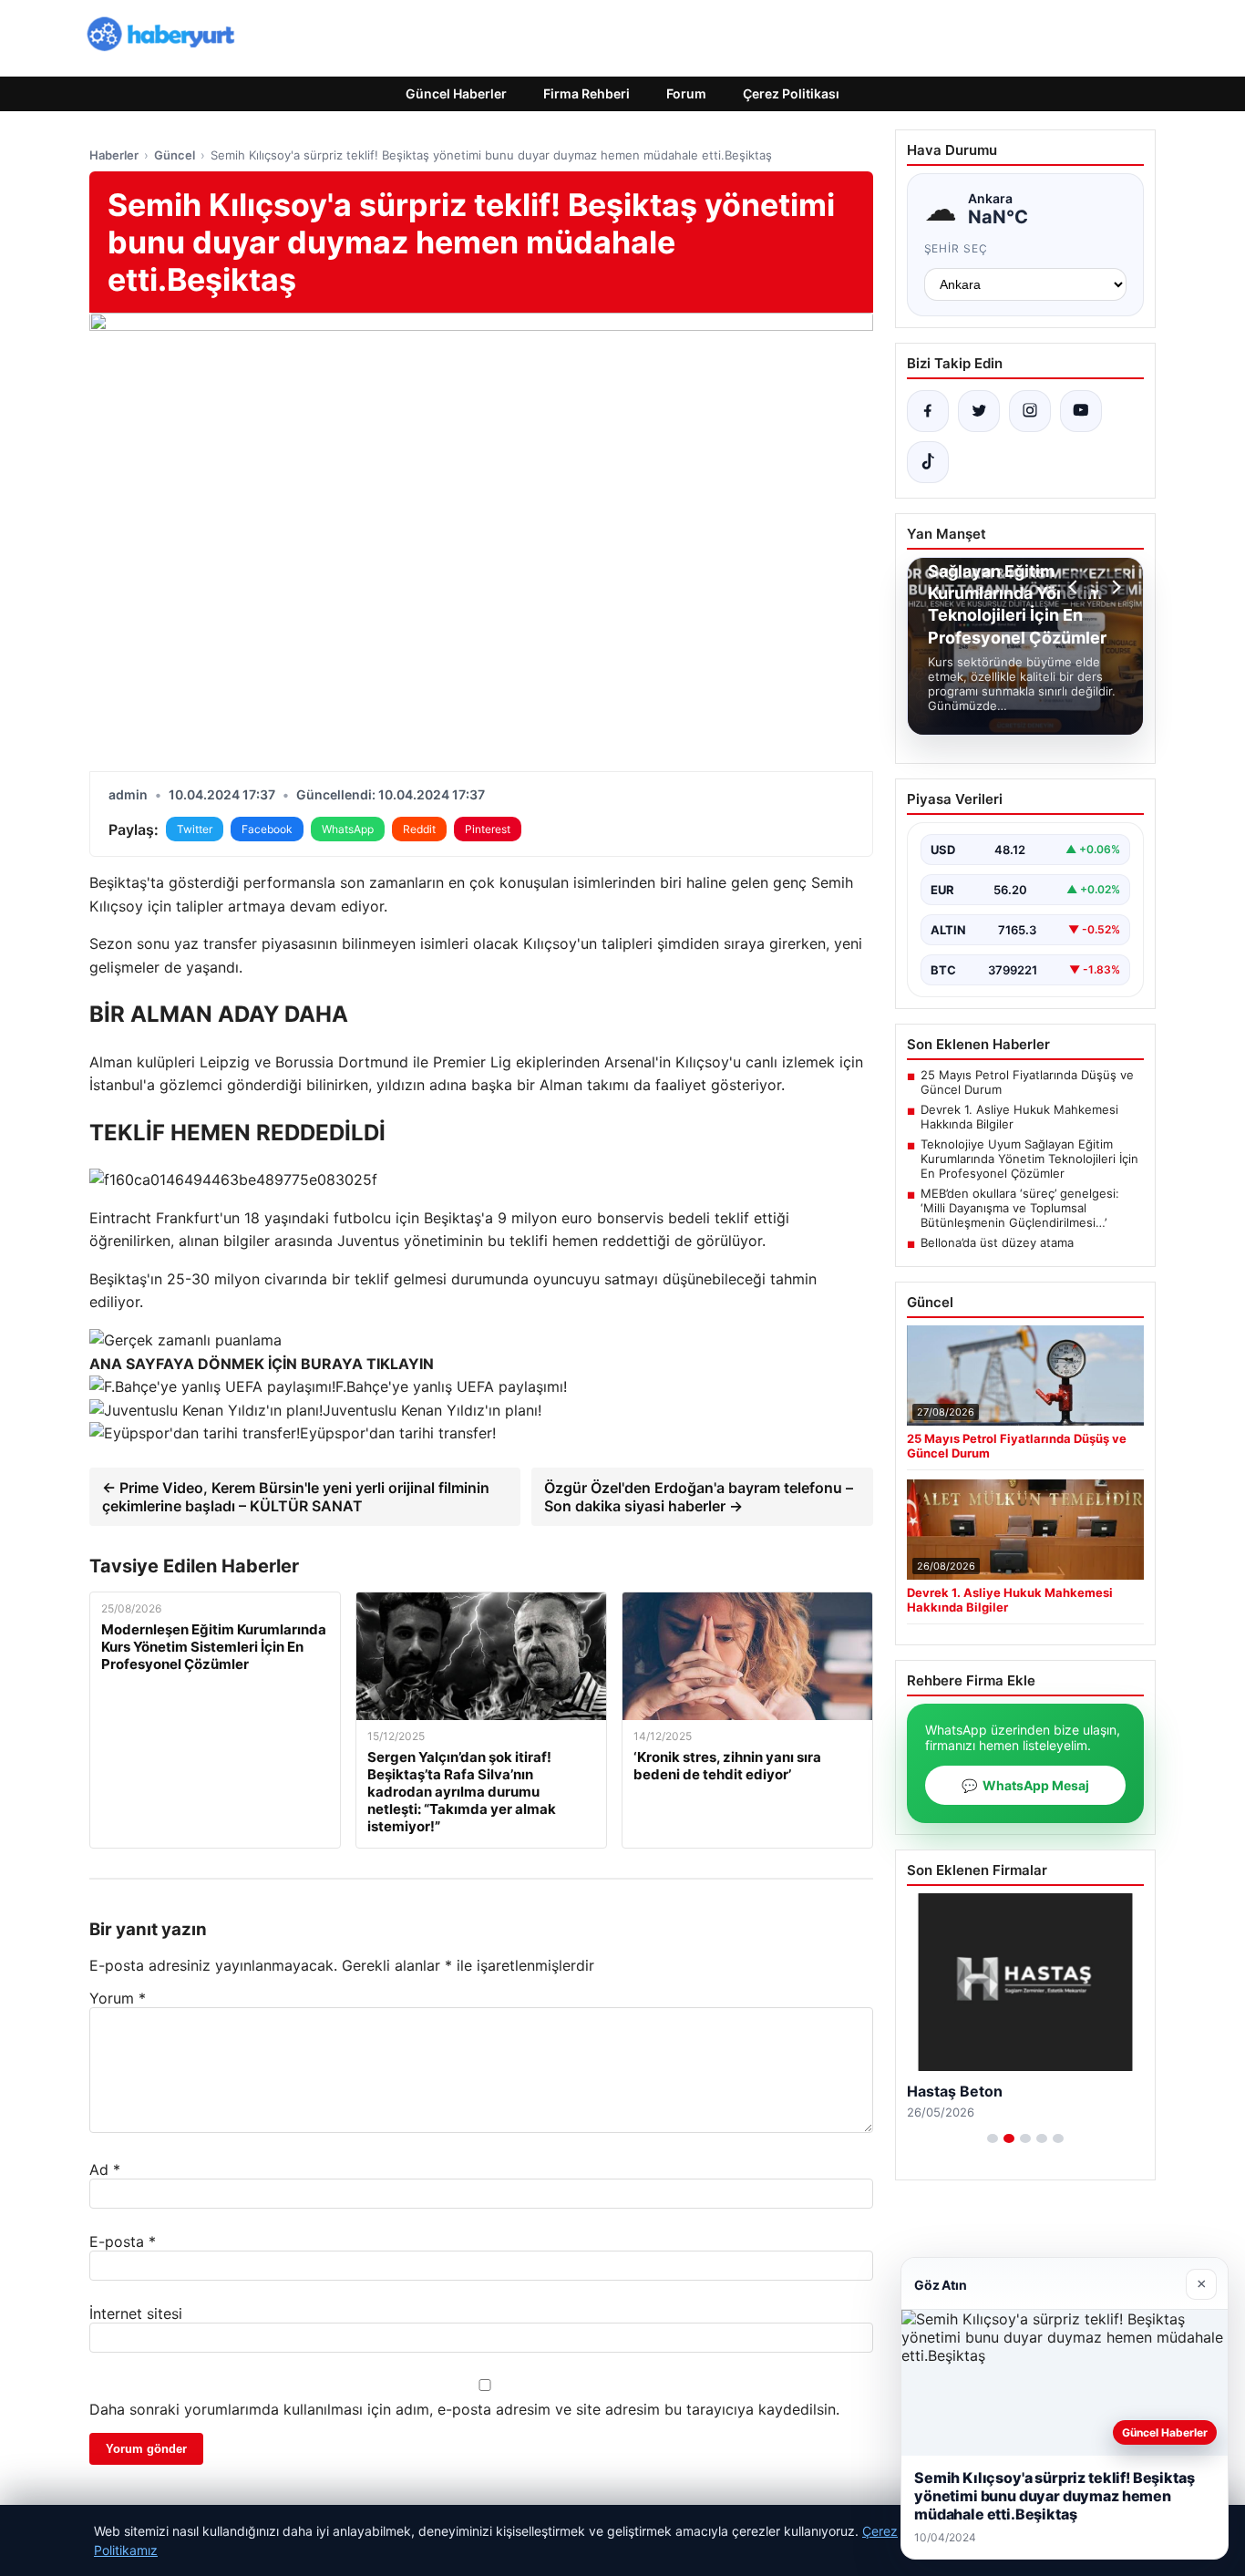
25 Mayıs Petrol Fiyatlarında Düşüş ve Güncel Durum (1027, 1082)
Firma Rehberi (586, 93)
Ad (105, 2169)
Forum (686, 93)
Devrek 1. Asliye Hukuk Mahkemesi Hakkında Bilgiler (1019, 1117)
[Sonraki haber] (1114, 587)
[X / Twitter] (979, 411)
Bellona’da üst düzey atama (997, 1242)
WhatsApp (348, 829)
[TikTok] (928, 462)
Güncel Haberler (456, 93)
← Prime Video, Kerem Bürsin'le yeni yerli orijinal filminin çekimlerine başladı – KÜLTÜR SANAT (296, 1497)
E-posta (123, 2241)
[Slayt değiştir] (993, 2138)
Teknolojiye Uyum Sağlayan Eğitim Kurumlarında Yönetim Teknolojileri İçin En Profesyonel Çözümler (1029, 1159)
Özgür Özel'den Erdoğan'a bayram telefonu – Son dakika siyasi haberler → (699, 1497)
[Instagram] (1030, 411)
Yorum (118, 1998)
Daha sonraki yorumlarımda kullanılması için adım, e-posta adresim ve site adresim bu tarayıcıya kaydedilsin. (464, 2409)
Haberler (114, 155)
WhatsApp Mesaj (1025, 1785)
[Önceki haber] (1075, 587)
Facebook (267, 829)
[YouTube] (1081, 411)
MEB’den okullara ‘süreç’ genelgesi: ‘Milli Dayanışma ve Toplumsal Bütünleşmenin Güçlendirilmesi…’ (1020, 1208)
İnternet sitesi (136, 2313)
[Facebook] (928, 411)
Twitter (195, 829)
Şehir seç (957, 248)
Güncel (175, 155)
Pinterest (488, 829)
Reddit (419, 829)
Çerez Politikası (791, 93)
